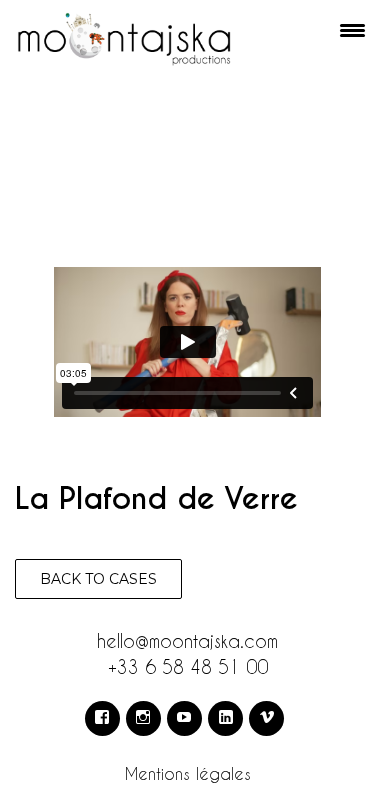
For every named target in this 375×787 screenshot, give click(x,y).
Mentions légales (188, 773)
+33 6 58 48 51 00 (188, 666)
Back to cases (98, 579)
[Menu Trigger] (353, 30)
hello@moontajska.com (187, 640)
